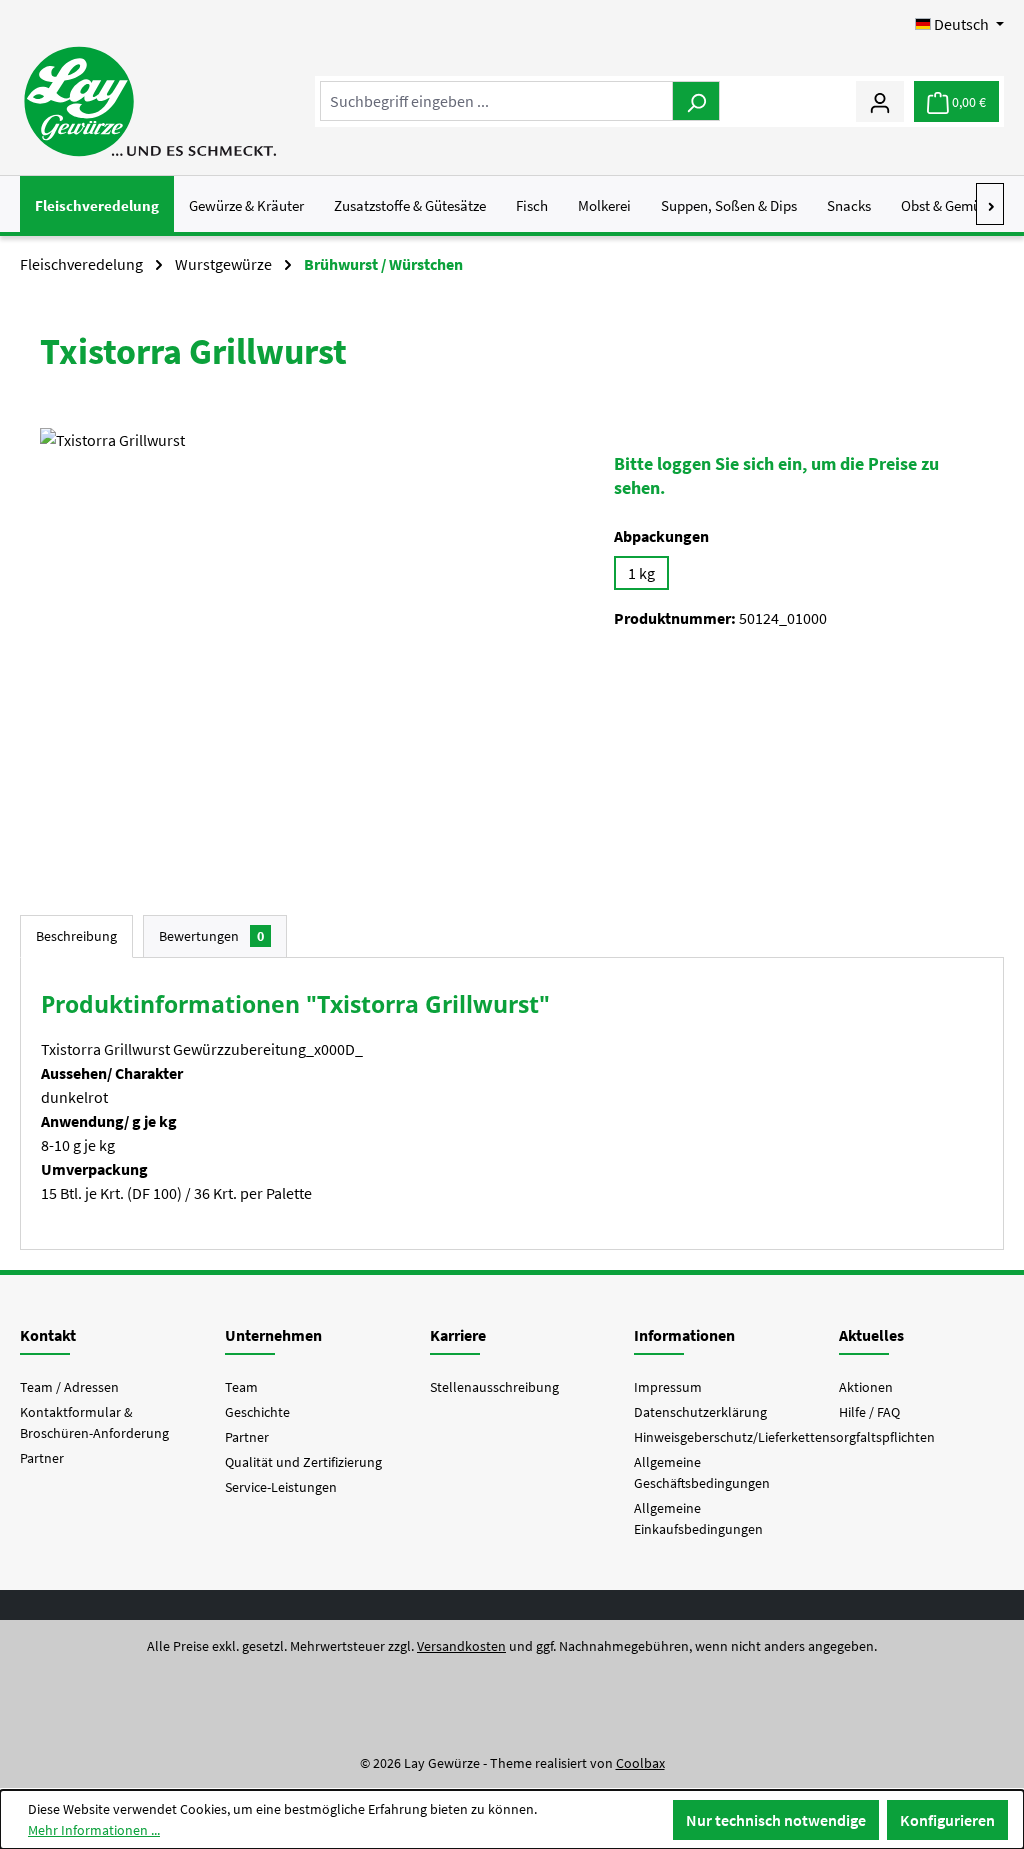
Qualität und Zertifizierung (303, 1462)
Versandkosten (461, 1646)
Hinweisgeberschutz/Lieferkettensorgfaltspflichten (784, 1437)
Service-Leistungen (281, 1487)
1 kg (641, 573)
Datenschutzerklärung (700, 1412)
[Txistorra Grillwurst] (306, 643)
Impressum (668, 1387)
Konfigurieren (947, 1820)
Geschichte (257, 1412)
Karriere (458, 1335)
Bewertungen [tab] (211, 936)
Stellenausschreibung (494, 1387)
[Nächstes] (990, 204)
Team (241, 1387)
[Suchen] (696, 101)
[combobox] (496, 101)
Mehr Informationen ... (94, 1830)
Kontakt (48, 1335)
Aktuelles (871, 1335)
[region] (307, 643)
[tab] (76, 936)
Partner (42, 1458)
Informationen (684, 1335)
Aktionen (866, 1387)
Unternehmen (273, 1335)
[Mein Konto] (880, 101)
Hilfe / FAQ (869, 1412)
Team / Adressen (69, 1387)
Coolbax (640, 1763)
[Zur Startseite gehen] (149, 101)
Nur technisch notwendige (776, 1820)
